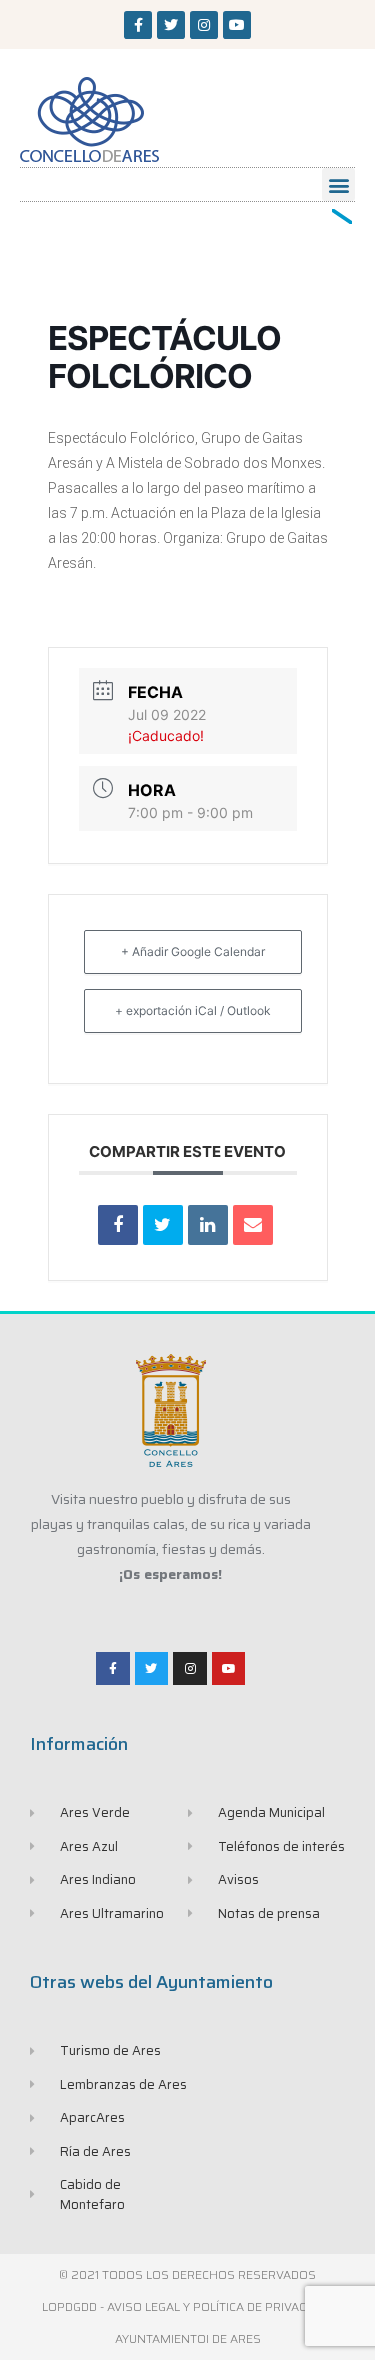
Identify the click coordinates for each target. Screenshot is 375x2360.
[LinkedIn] (208, 1225)
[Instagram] (204, 25)
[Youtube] (237, 25)
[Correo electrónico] (253, 1225)
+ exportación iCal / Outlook (193, 1010)
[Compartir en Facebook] (118, 1225)
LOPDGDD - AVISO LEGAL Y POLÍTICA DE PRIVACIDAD (187, 2306)
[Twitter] (171, 25)
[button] (338, 184)
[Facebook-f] (138, 25)
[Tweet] (163, 1225)
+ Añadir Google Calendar (193, 951)
